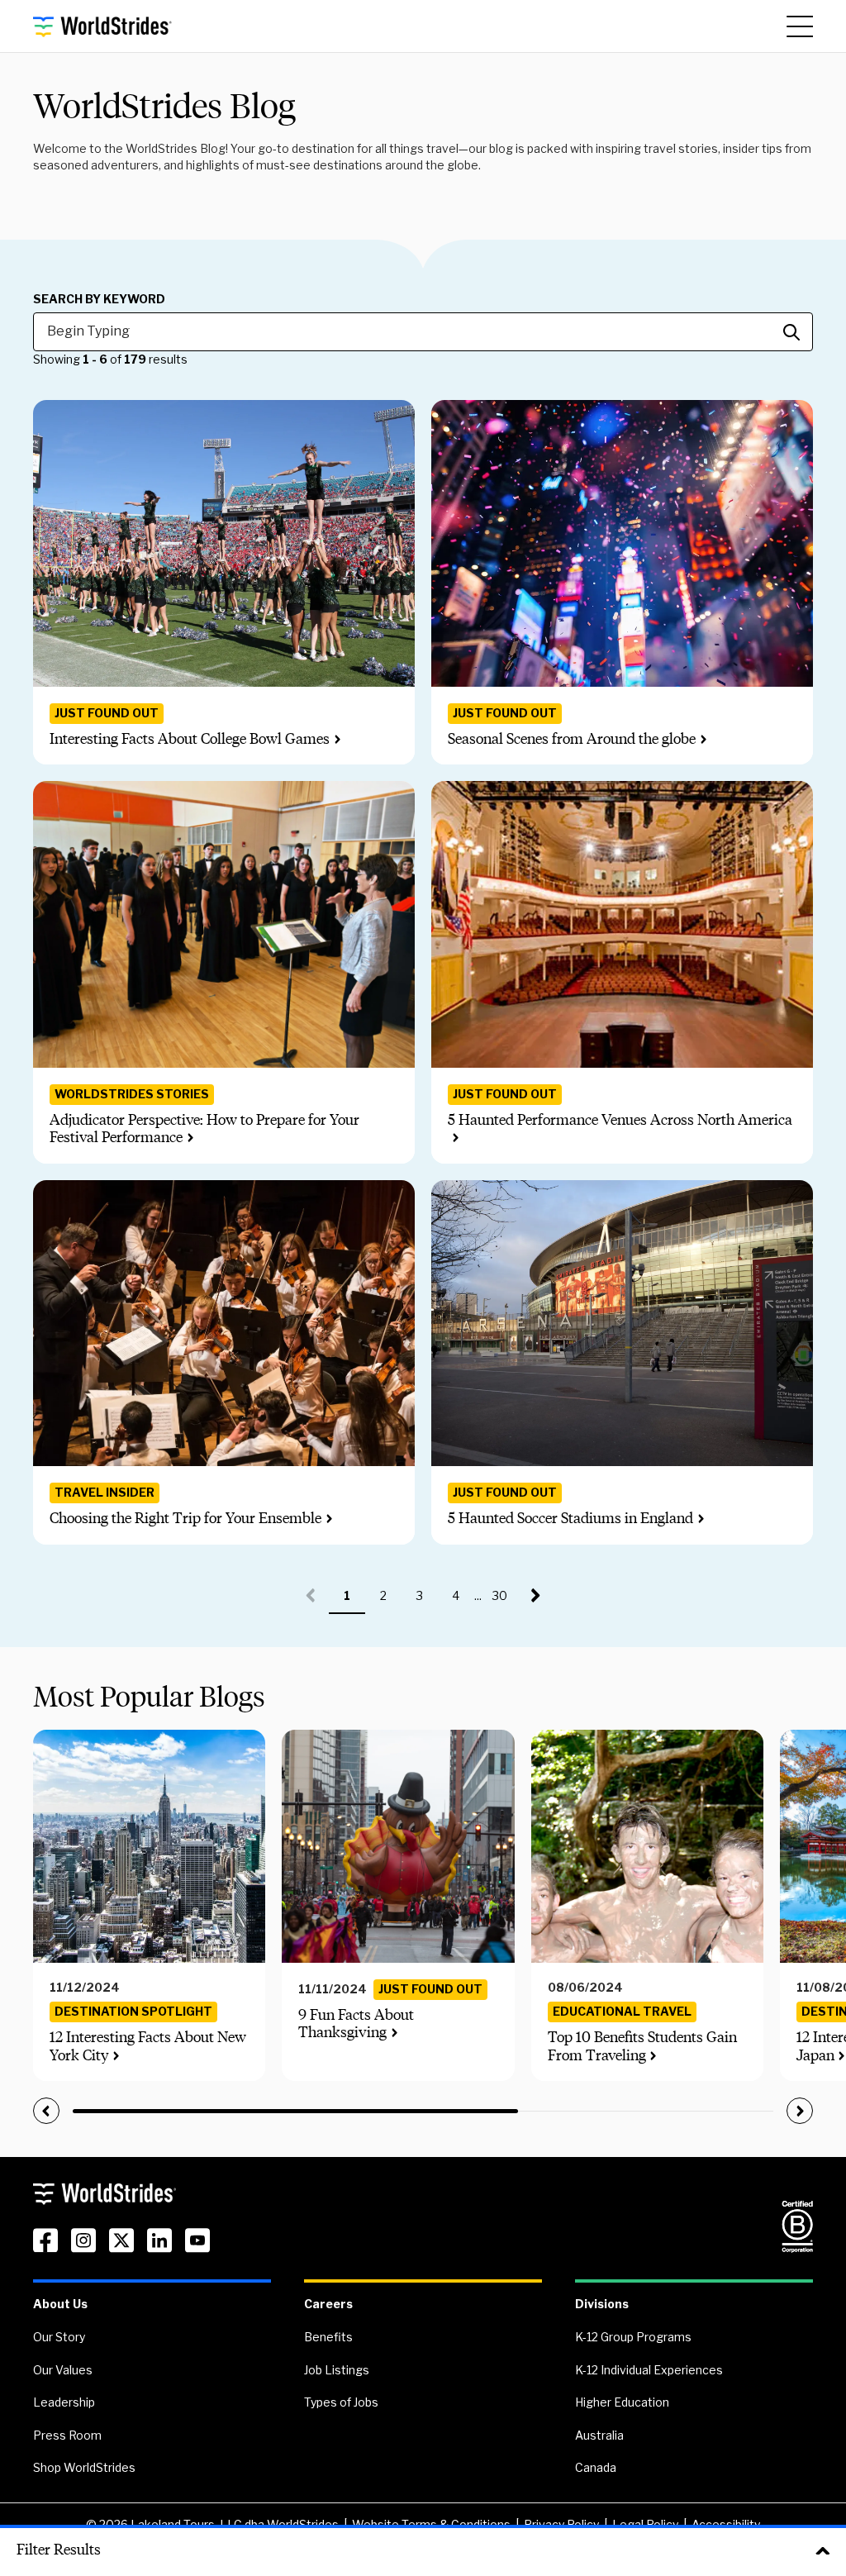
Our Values (63, 2370)
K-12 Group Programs (633, 2337)
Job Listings (337, 2370)
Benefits (328, 2337)
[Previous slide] (46, 2111)
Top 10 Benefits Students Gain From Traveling (642, 2046)
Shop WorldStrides (84, 2467)
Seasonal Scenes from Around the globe (572, 739)
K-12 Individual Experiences (649, 2370)
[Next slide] (800, 2111)
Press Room (67, 2435)
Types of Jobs (341, 2402)
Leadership (64, 2402)
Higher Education (622, 2402)
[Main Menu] (800, 26)
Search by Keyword (99, 299)
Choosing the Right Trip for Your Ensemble (185, 1518)
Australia (599, 2435)
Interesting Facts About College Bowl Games (190, 739)
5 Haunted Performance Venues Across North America (620, 1120)
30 (505, 1601)
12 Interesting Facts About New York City (148, 2046)
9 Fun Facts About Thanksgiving (356, 2024)
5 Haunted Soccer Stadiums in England (570, 1518)
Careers (328, 2304)
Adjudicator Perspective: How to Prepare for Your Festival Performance (204, 1129)
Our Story (59, 2337)
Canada (596, 2467)
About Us (60, 2304)
